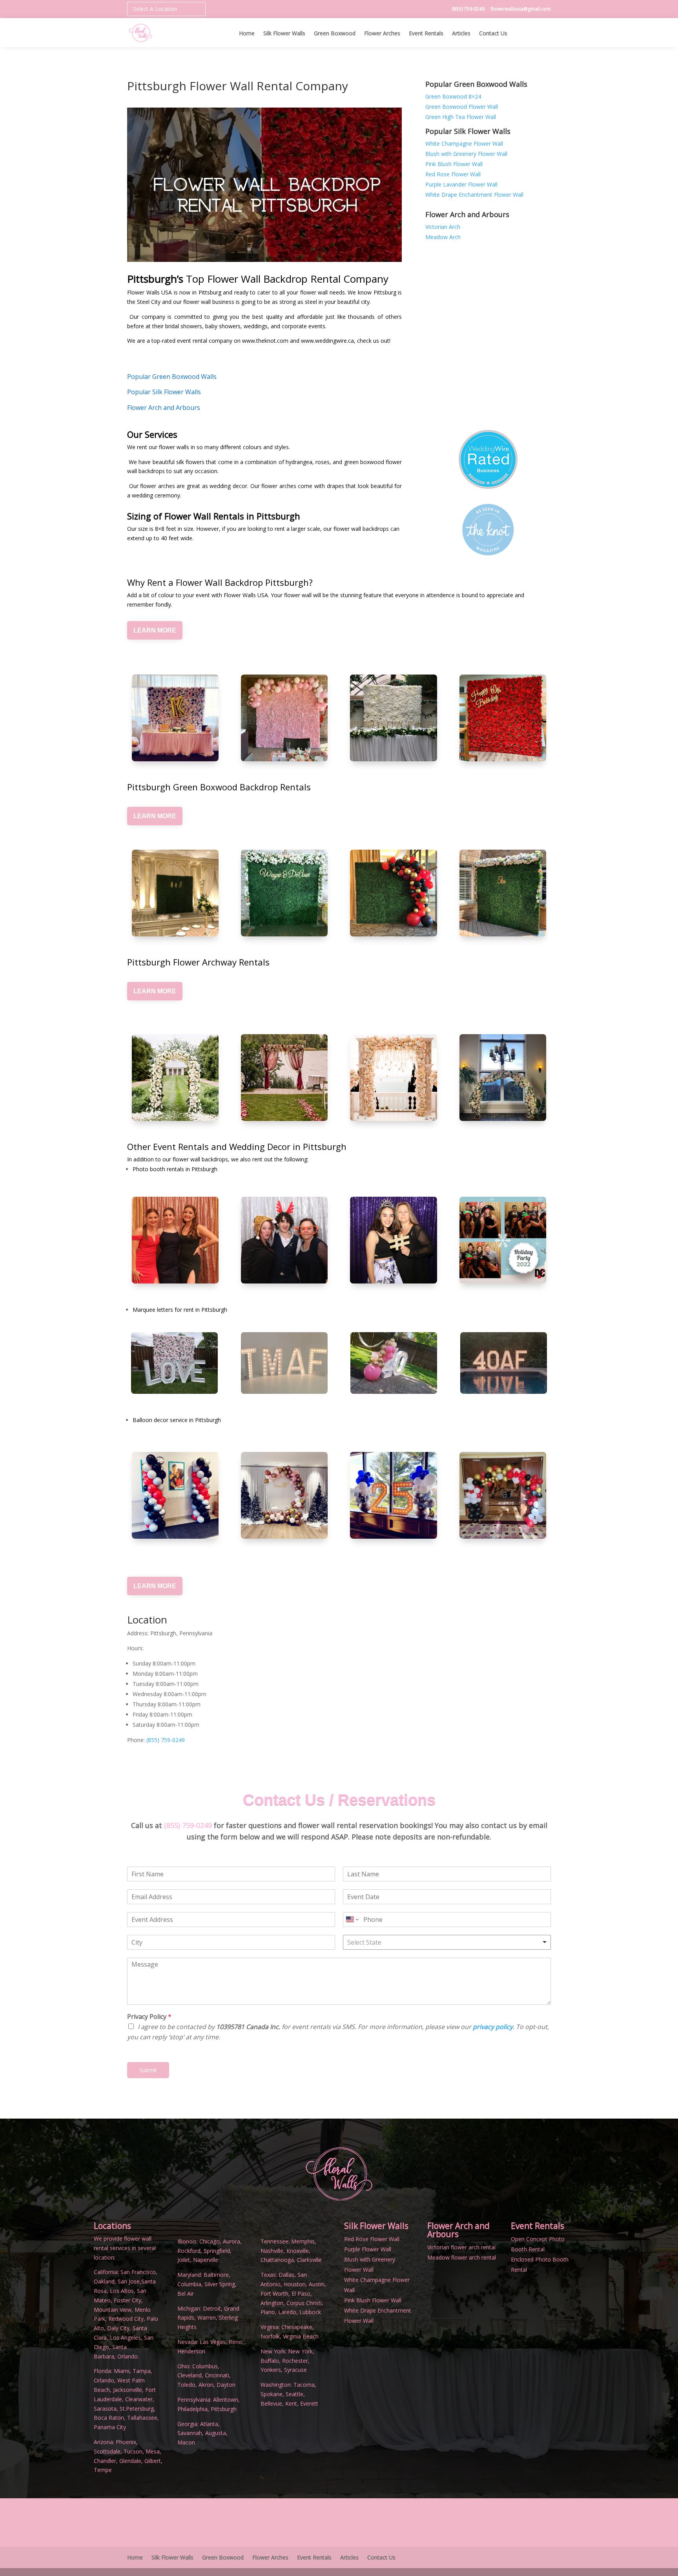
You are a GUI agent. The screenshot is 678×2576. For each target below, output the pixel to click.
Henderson (191, 2351)
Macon (186, 2442)
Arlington (272, 2303)
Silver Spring (220, 2284)
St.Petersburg (137, 2409)
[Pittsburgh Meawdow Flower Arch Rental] (393, 1078)
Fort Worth (274, 2294)
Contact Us (493, 34)
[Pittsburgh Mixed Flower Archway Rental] (503, 1078)
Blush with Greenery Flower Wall (466, 154)
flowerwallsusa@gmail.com (521, 9)
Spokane (272, 2394)
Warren (207, 2317)
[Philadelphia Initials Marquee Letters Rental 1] (284, 1392)
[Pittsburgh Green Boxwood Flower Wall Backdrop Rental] (284, 893)
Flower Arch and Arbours (458, 2230)
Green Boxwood (335, 34)
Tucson (133, 2451)
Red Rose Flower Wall (453, 174)
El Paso (301, 2294)
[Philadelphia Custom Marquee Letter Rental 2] (504, 1392)
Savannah (190, 2433)
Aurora (231, 2241)
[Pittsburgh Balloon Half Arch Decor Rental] (393, 1495)
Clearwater (139, 2399)
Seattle (294, 2394)
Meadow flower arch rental (462, 2257)
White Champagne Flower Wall (464, 144)
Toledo (186, 2385)
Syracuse (295, 2370)
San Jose (129, 2281)
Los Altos (122, 2291)
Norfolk (270, 2336)
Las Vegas (213, 2342)
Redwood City (126, 2319)
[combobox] (447, 1942)
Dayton (226, 2385)
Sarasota (105, 2409)
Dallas (286, 2275)
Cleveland (190, 2375)
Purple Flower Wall (368, 2249)
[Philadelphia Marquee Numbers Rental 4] (394, 1392)
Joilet (184, 2260)
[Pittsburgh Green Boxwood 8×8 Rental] (175, 893)
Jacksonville (128, 2390)
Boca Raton (109, 2418)
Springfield (217, 2251)
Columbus (205, 2366)
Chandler (105, 2461)
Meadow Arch (443, 237)
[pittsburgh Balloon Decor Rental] (284, 1495)
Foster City (128, 2300)
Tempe (103, 2470)
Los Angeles (125, 2337)
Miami (122, 2371)
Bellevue (271, 2403)
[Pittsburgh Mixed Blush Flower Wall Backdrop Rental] (175, 718)
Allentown (226, 2400)
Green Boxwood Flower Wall (462, 107)
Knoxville (298, 2251)
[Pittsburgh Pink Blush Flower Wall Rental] (284, 718)
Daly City (118, 2328)
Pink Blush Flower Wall (454, 164)
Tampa (142, 2371)
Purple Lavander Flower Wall (461, 184)
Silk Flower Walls (284, 34)
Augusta (216, 2433)
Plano (268, 2312)
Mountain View (113, 2310)
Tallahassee (142, 2418)
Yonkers (271, 2370)
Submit (148, 2070)
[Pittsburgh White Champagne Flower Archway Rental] (175, 1078)
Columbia (189, 2284)
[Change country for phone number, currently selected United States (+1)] (352, 1920)
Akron (206, 2385)
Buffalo (270, 2361)
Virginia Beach (301, 2336)
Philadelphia (192, 2409)
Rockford (189, 2251)
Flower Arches (382, 34)
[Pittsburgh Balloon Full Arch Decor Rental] (503, 1495)
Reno (235, 2342)
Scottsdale (107, 2451)
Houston (295, 2284)
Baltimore (216, 2275)
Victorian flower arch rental (461, 2247)
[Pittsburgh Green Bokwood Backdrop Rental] (393, 893)
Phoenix (126, 2442)
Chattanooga (277, 2260)
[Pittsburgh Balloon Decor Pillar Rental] (175, 1495)
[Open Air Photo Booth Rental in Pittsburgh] (175, 1240)
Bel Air (186, 2294)
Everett (309, 2403)
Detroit (212, 2308)
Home (247, 34)
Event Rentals (426, 34)
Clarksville (309, 2260)
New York (300, 2351)
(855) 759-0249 (469, 9)
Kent (291, 2403)
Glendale (130, 2461)
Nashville (272, 2251)
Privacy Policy (149, 2017)
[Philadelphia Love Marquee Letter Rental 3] (174, 1392)
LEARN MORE (155, 630)
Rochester (295, 2361)
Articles (461, 34)
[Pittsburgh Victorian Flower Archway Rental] (284, 1078)
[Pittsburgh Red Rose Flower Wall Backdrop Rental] (503, 718)
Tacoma (304, 2385)
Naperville (206, 2260)
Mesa (153, 2451)
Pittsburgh (224, 2409)
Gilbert (153, 2461)
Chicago (210, 2241)
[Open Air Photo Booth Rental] (393, 1240)
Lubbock (310, 2312)
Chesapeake (297, 2327)
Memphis (303, 2241)
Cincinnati (217, 2375)
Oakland (104, 2281)
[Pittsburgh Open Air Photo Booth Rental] (284, 1240)
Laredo (287, 2312)
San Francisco (138, 2272)
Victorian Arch (443, 227)
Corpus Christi (304, 2303)
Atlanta (209, 2424)
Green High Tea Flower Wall (461, 117)
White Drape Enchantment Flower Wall (474, 195)
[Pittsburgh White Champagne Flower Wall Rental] (393, 718)
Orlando (104, 2380)
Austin (317, 2284)
